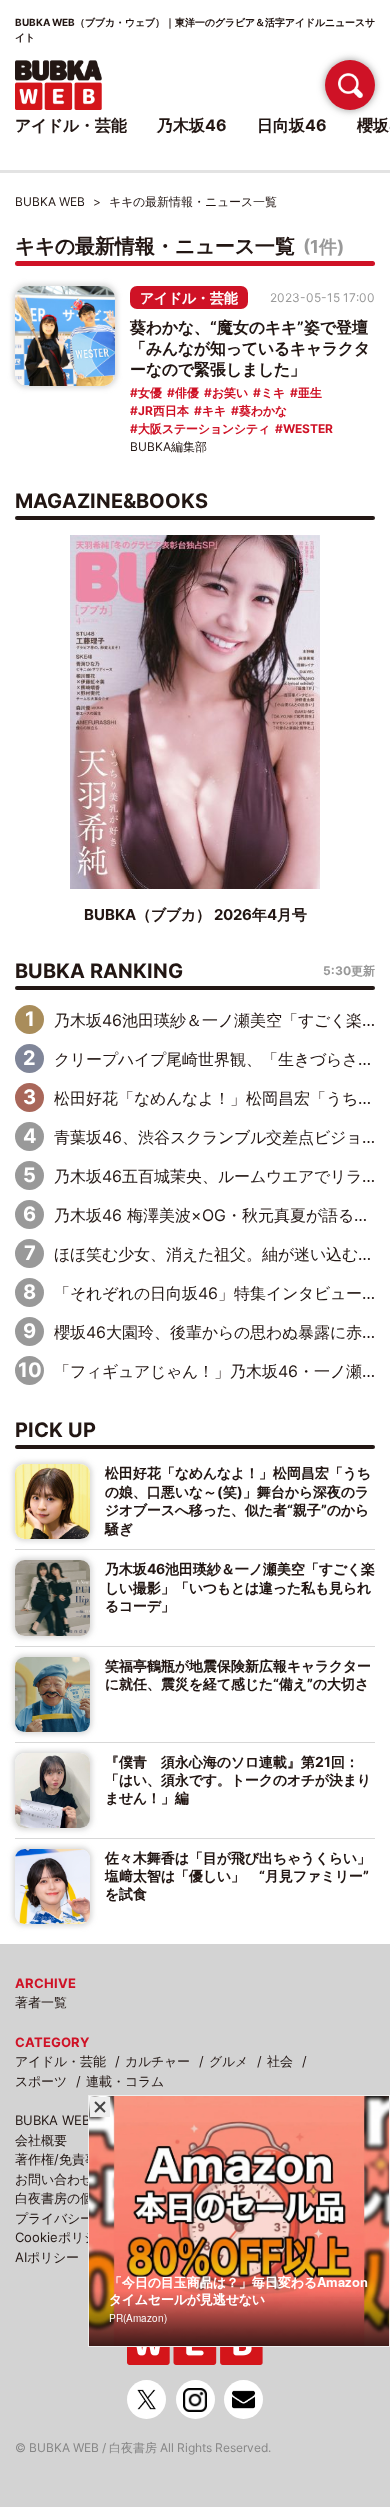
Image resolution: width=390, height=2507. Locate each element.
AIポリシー (47, 2257)
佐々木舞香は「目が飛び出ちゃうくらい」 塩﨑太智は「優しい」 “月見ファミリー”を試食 (240, 1876)
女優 (150, 392)
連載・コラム (125, 2081)
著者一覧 (41, 2002)
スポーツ (41, 2081)
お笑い (230, 392)
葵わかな (263, 410)
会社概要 (41, 2140)
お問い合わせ (54, 2179)
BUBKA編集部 (168, 446)
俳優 (187, 392)
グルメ (228, 2061)
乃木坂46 (192, 125)
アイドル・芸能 (189, 297)
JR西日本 (163, 410)
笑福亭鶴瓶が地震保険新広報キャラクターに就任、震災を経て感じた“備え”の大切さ (238, 1674)
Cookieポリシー (62, 2237)
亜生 (310, 392)
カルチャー (157, 2061)
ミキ (273, 392)
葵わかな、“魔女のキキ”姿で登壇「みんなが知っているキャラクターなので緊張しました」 (250, 348)
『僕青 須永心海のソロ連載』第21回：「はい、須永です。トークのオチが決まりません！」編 (238, 1780)
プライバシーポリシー (80, 2218)
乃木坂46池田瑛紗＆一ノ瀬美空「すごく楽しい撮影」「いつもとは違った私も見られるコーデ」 (240, 1587)
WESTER (308, 428)
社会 (280, 2061)
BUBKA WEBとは (65, 2120)
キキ (214, 410)
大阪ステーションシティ (204, 428)
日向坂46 (292, 125)
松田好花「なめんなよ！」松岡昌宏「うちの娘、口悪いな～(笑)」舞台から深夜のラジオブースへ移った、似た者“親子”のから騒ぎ (238, 1500)
